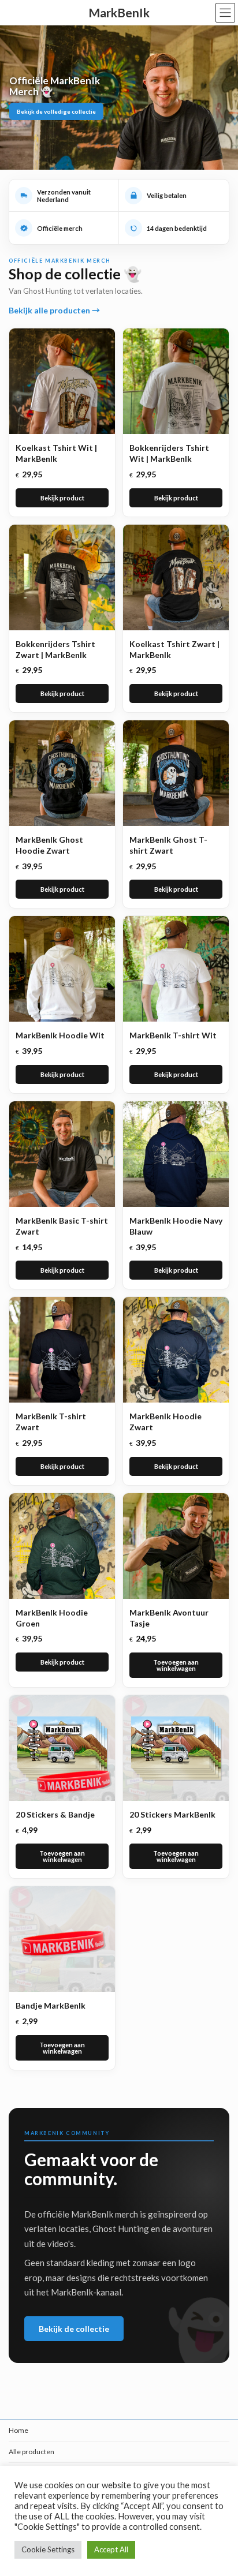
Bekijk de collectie (74, 2329)
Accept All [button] (111, 2549)
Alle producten (31, 2452)
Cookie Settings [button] (48, 2549)
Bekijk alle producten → (54, 310)
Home (18, 2430)
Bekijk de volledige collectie (56, 111)
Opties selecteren (62, 498)
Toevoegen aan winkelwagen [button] (176, 1665)
